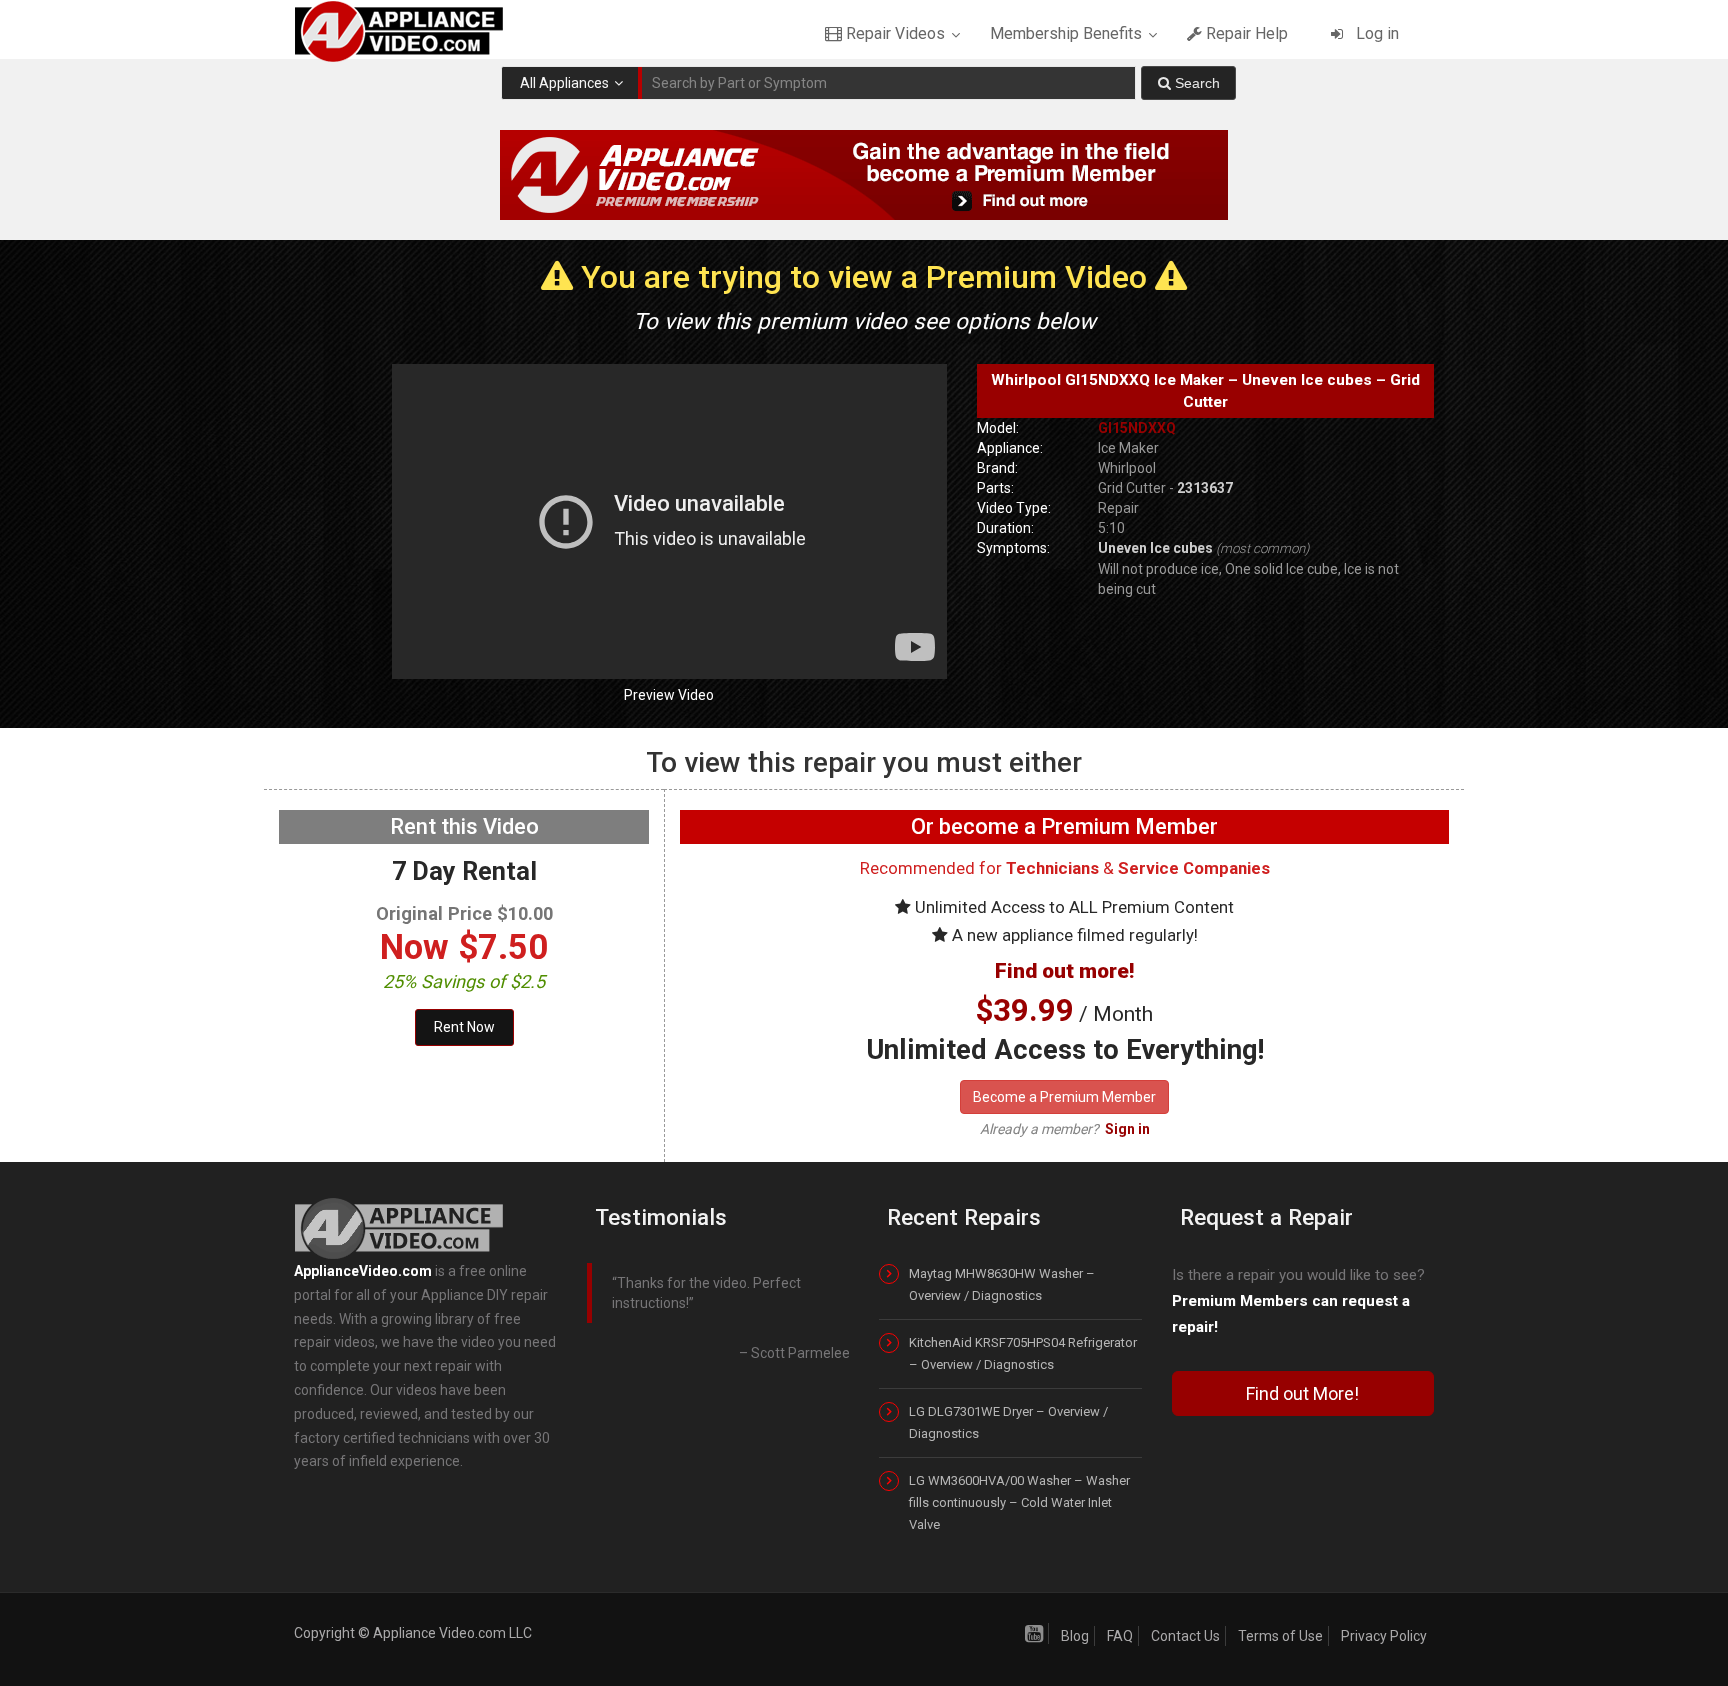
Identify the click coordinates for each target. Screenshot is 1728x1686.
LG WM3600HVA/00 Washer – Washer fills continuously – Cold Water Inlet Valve (1019, 1502)
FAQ (1120, 1636)
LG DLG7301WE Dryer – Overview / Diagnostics (1008, 1422)
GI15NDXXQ (1137, 428)
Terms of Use (1280, 1636)
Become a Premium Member (1064, 1097)
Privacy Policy (1384, 1636)
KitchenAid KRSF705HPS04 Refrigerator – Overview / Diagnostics (1023, 1353)
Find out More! (1302, 1393)
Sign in (1127, 1129)
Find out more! (1064, 971)
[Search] (1188, 83)
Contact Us (1185, 1636)
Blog (1075, 1636)
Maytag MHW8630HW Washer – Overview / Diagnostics (1002, 1284)
